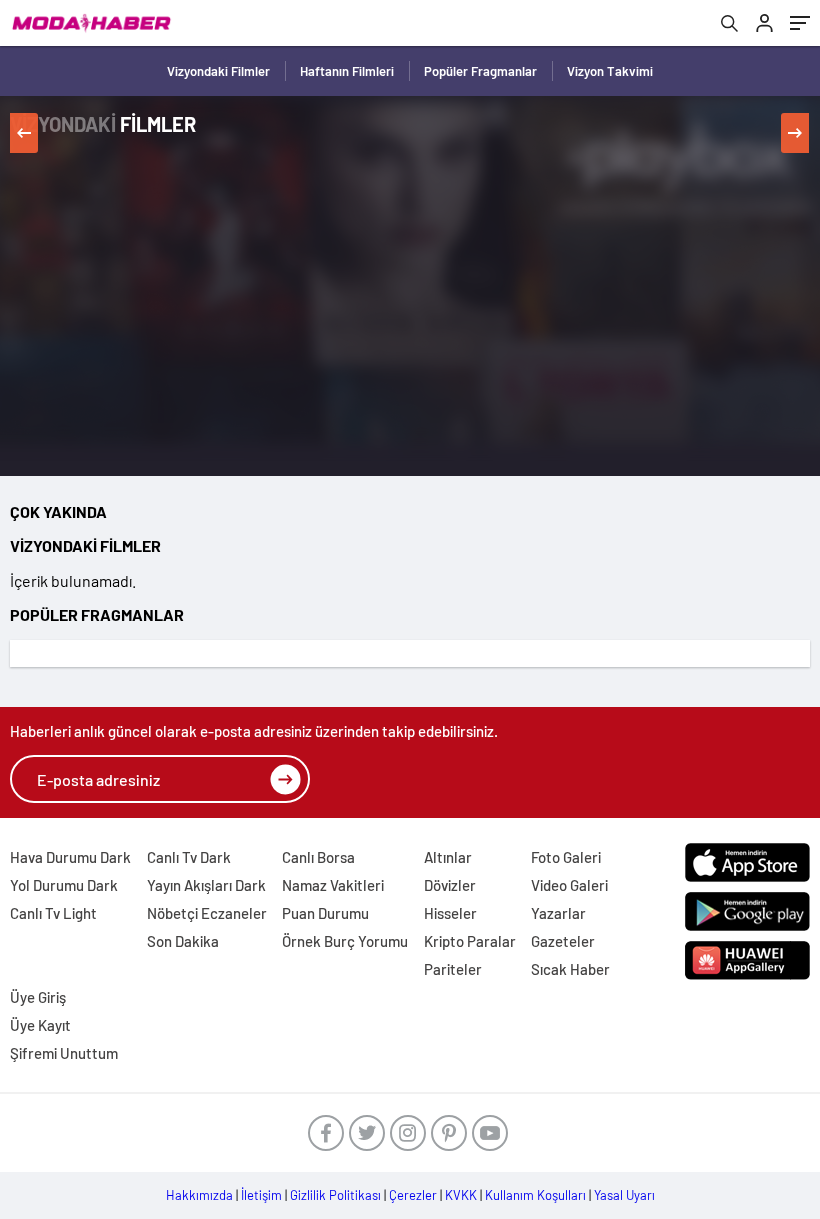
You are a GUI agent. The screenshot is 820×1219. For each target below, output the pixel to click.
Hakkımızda (199, 1195)
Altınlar (448, 857)
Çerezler (413, 1195)
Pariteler (453, 969)
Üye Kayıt (40, 1025)
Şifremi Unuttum (64, 1053)
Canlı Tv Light (53, 913)
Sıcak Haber (570, 969)
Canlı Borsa (318, 857)
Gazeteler (563, 941)
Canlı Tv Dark (189, 857)
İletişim (261, 1195)
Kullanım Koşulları (535, 1195)
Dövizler (450, 885)
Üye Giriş (38, 997)
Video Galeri (569, 885)
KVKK (461, 1195)
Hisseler (450, 913)
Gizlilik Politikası (335, 1195)
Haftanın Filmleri (347, 71)
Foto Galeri (566, 857)
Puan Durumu (325, 913)
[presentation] (24, 133)
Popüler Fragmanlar (480, 71)
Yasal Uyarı (624, 1195)
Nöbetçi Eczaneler (207, 913)
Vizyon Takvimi (610, 71)
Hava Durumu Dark (70, 857)
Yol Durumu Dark (64, 885)
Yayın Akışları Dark (206, 885)
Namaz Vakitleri (333, 885)
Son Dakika (183, 941)
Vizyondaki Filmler (218, 71)
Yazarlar (558, 913)
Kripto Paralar (470, 941)
